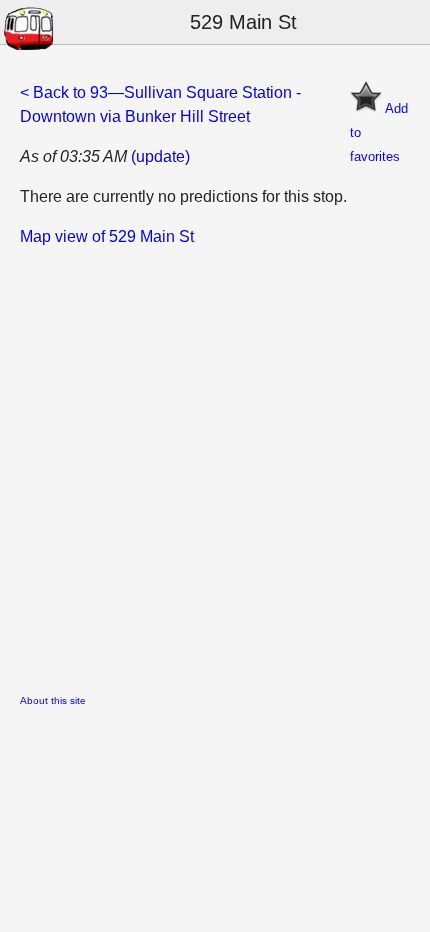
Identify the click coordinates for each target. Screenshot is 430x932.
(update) (160, 156)
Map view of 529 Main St (107, 236)
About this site (53, 700)
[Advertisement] (215, 464)
